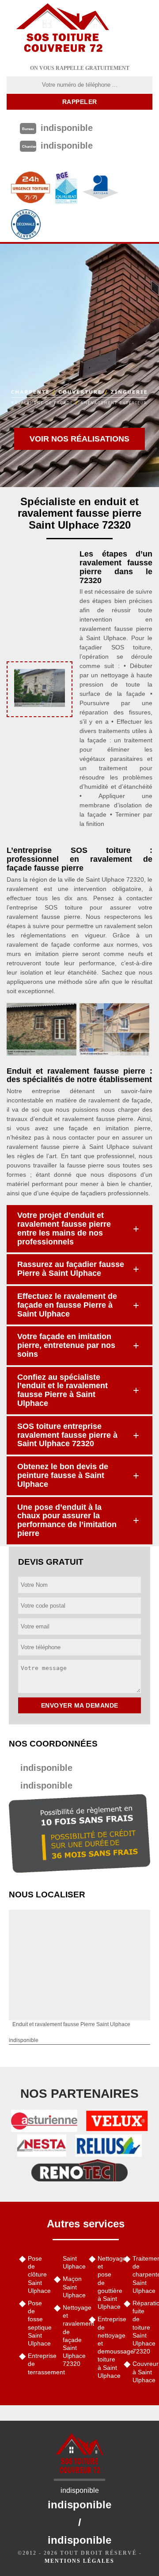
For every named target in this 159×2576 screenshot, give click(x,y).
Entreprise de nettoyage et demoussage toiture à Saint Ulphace (108, 2347)
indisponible (46, 1768)
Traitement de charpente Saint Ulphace (142, 2275)
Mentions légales (79, 2561)
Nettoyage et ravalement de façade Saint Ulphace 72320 (73, 2336)
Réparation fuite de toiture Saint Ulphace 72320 (142, 2327)
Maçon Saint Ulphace (73, 2287)
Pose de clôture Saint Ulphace (38, 2275)
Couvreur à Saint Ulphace (142, 2372)
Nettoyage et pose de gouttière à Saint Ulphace (108, 2282)
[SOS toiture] (63, 29)
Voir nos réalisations (79, 439)
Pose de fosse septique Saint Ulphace (38, 2323)
